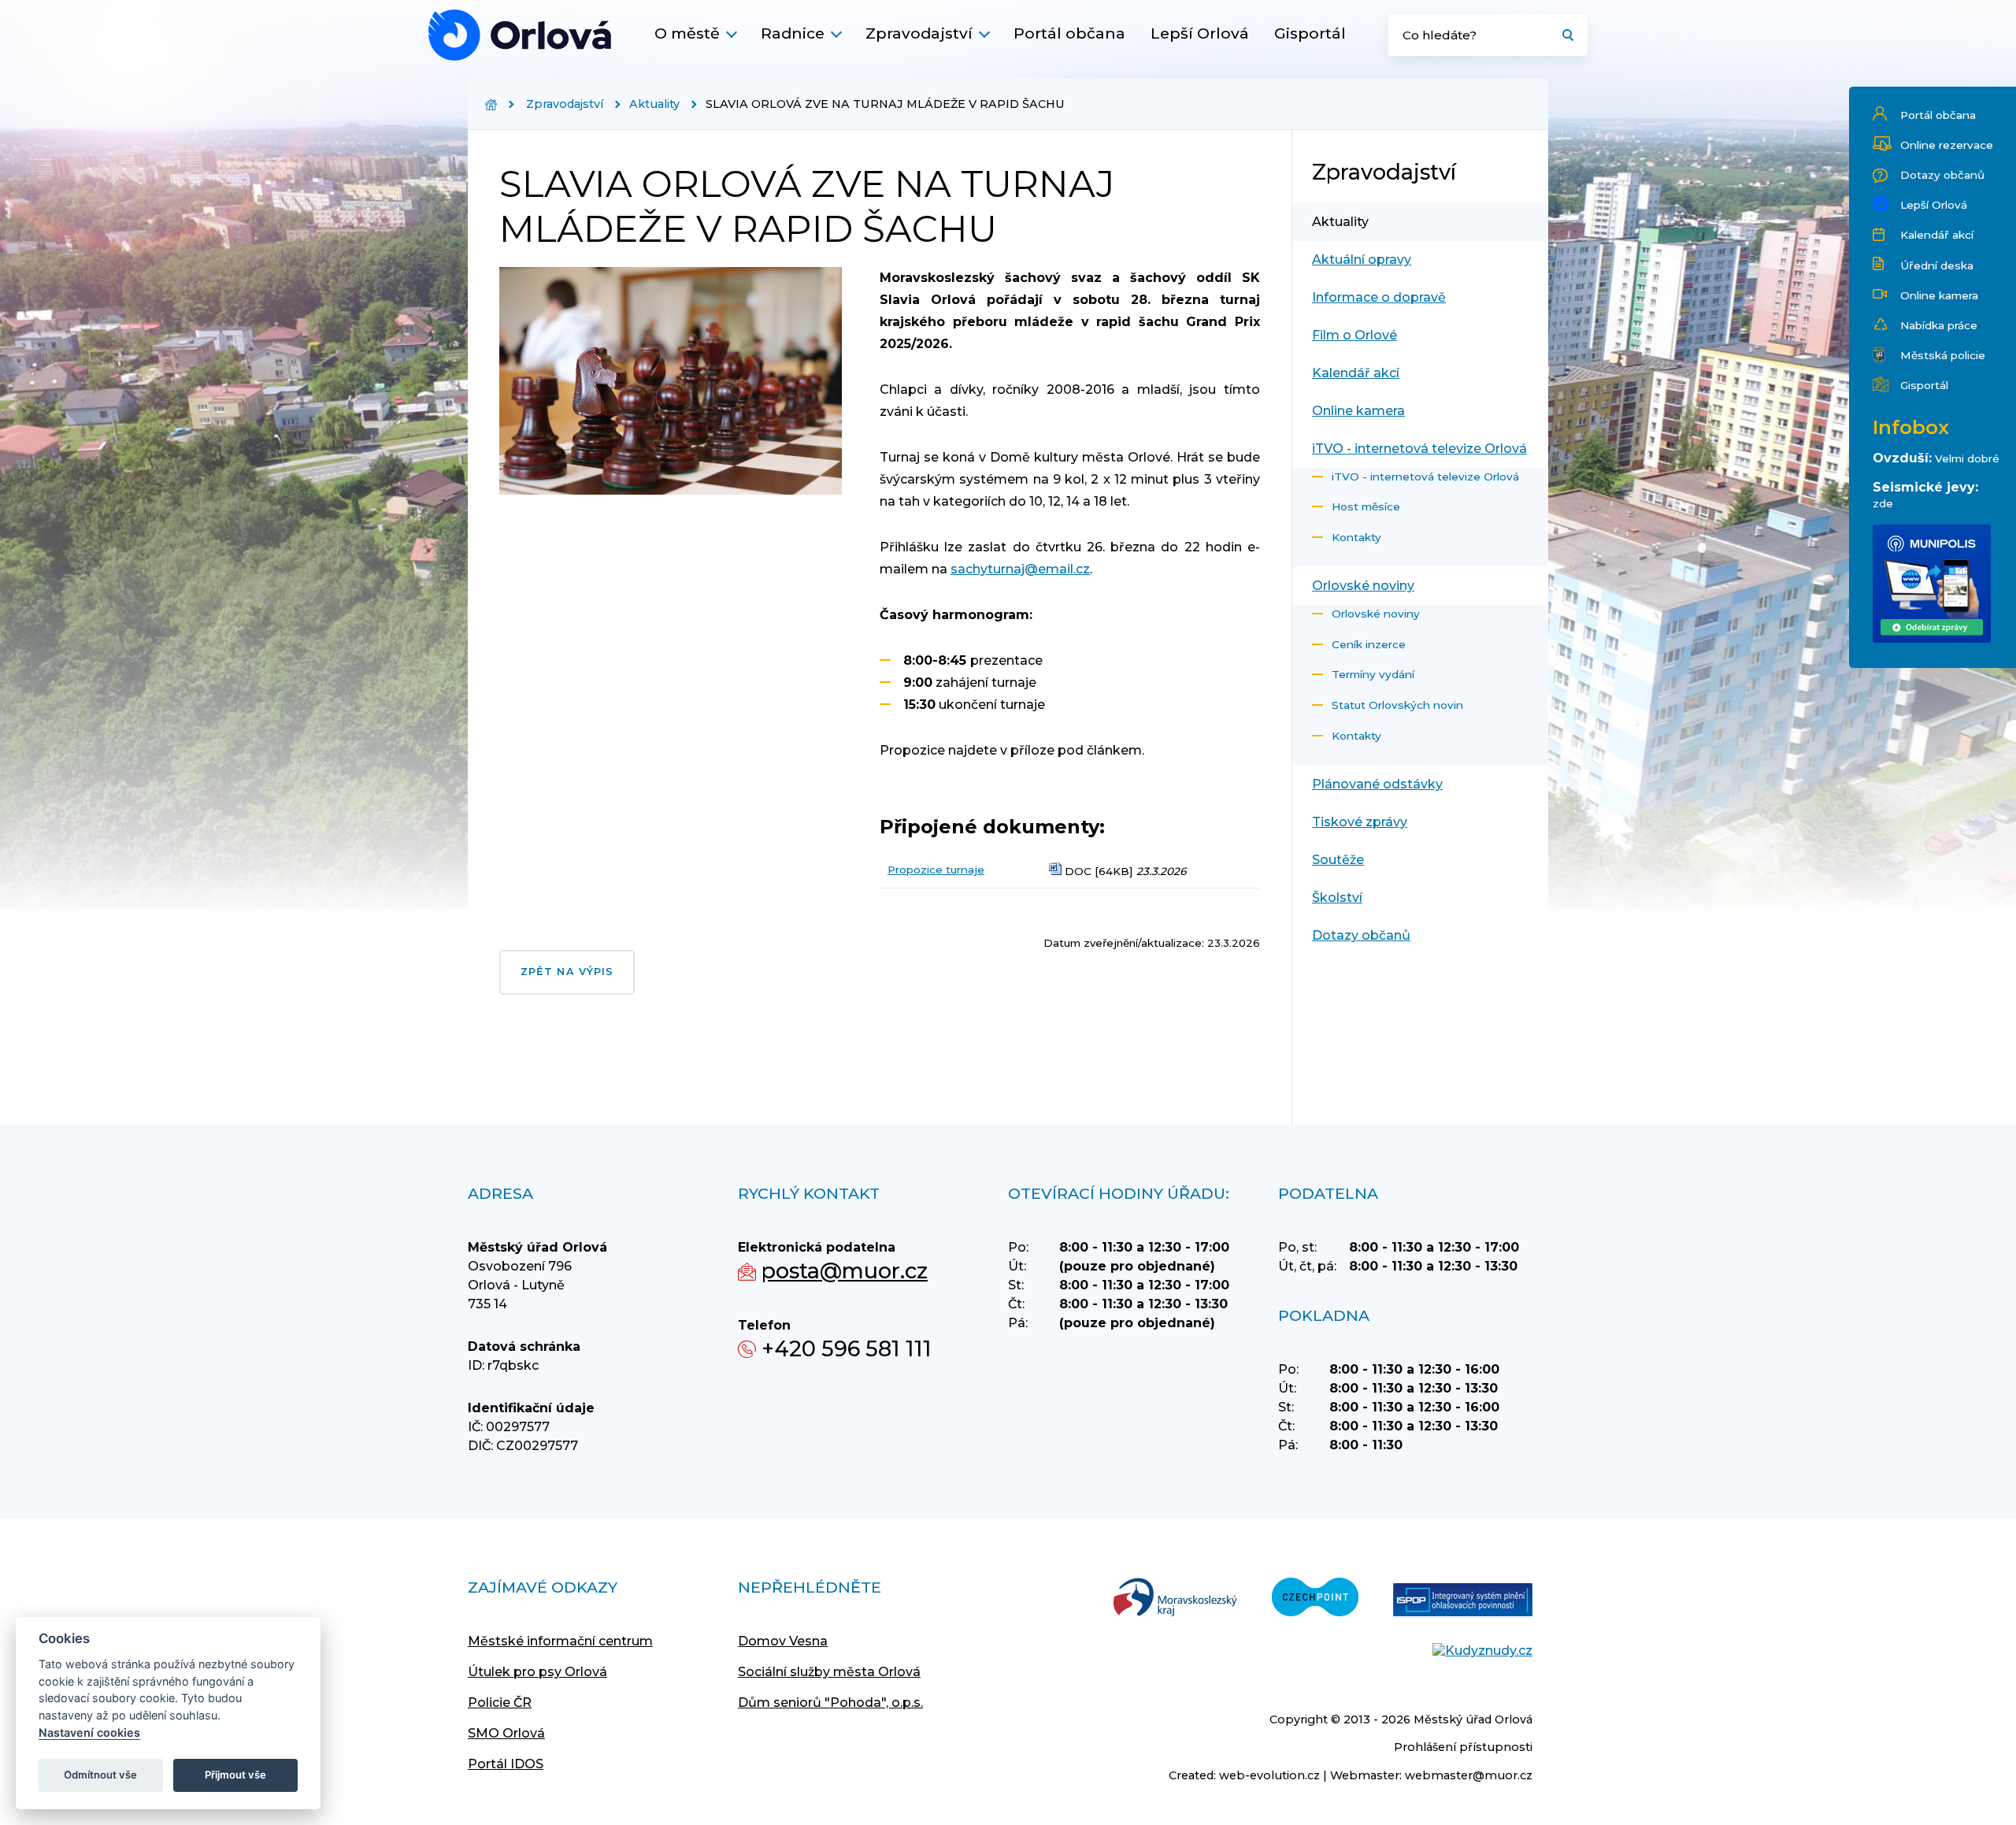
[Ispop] (1463, 1601)
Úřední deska (1937, 265)
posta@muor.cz (845, 1271)
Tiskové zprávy (1360, 822)
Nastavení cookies (89, 1732)
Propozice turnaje (936, 870)
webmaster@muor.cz (1469, 1775)
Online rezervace (1947, 145)
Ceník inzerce (1369, 644)
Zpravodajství (919, 33)
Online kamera (1939, 295)
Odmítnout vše (100, 1775)
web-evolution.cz (1269, 1775)
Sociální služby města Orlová (829, 1672)
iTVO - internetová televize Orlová (1419, 449)
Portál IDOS (506, 1764)
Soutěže (1338, 860)
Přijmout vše (235, 1775)
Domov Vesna (783, 1641)
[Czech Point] (1315, 1599)
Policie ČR (500, 1703)
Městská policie (1943, 355)
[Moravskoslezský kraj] (1175, 1599)
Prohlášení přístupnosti (1463, 1747)
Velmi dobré (1967, 458)
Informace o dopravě (1379, 297)
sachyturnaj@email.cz (1020, 569)
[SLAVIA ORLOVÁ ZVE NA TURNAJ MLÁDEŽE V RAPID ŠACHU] (520, 35)
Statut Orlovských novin (1397, 705)
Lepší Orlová (1200, 33)
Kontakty (1356, 537)
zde (1883, 503)
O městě (687, 33)
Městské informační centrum (560, 1641)
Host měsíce (1366, 506)
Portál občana (1069, 33)
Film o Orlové (1354, 335)
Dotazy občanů (1942, 175)
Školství (1337, 898)
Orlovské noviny (1363, 586)
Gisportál (1310, 33)
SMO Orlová (506, 1733)
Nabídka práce (1939, 325)
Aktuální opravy (1362, 260)
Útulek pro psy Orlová (537, 1672)
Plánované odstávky (1377, 784)
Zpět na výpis (567, 972)
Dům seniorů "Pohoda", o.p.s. (830, 1703)
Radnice (793, 33)
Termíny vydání (1373, 674)
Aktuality (654, 104)
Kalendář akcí (1937, 235)
